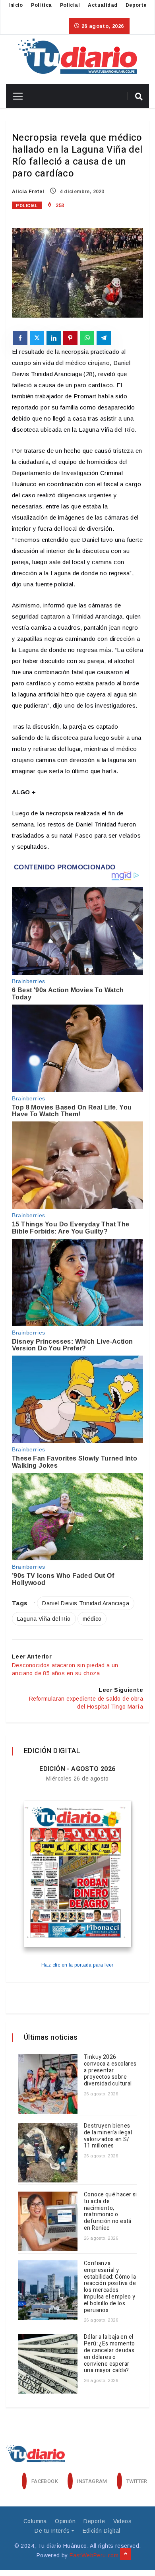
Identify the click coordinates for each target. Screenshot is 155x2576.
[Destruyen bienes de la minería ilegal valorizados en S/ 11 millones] (48, 2153)
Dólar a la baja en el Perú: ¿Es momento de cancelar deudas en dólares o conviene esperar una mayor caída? (109, 2354)
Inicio (15, 5)
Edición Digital (102, 2531)
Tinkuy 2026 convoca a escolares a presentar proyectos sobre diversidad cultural (110, 2070)
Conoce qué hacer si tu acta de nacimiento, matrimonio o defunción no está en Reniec (110, 2211)
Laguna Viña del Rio (44, 1619)
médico (92, 1619)
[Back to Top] (126, 2554)
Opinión (65, 2521)
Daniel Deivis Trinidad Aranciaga (86, 1603)
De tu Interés (52, 2531)
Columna (35, 2521)
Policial (70, 5)
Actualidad (103, 5)
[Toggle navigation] (15, 96)
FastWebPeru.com (94, 2555)
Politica (41, 5)
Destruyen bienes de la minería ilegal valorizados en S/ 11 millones (108, 2136)
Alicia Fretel (28, 192)
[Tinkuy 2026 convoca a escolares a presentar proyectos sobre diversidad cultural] (48, 2084)
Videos (122, 2521)
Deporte (136, 5)
